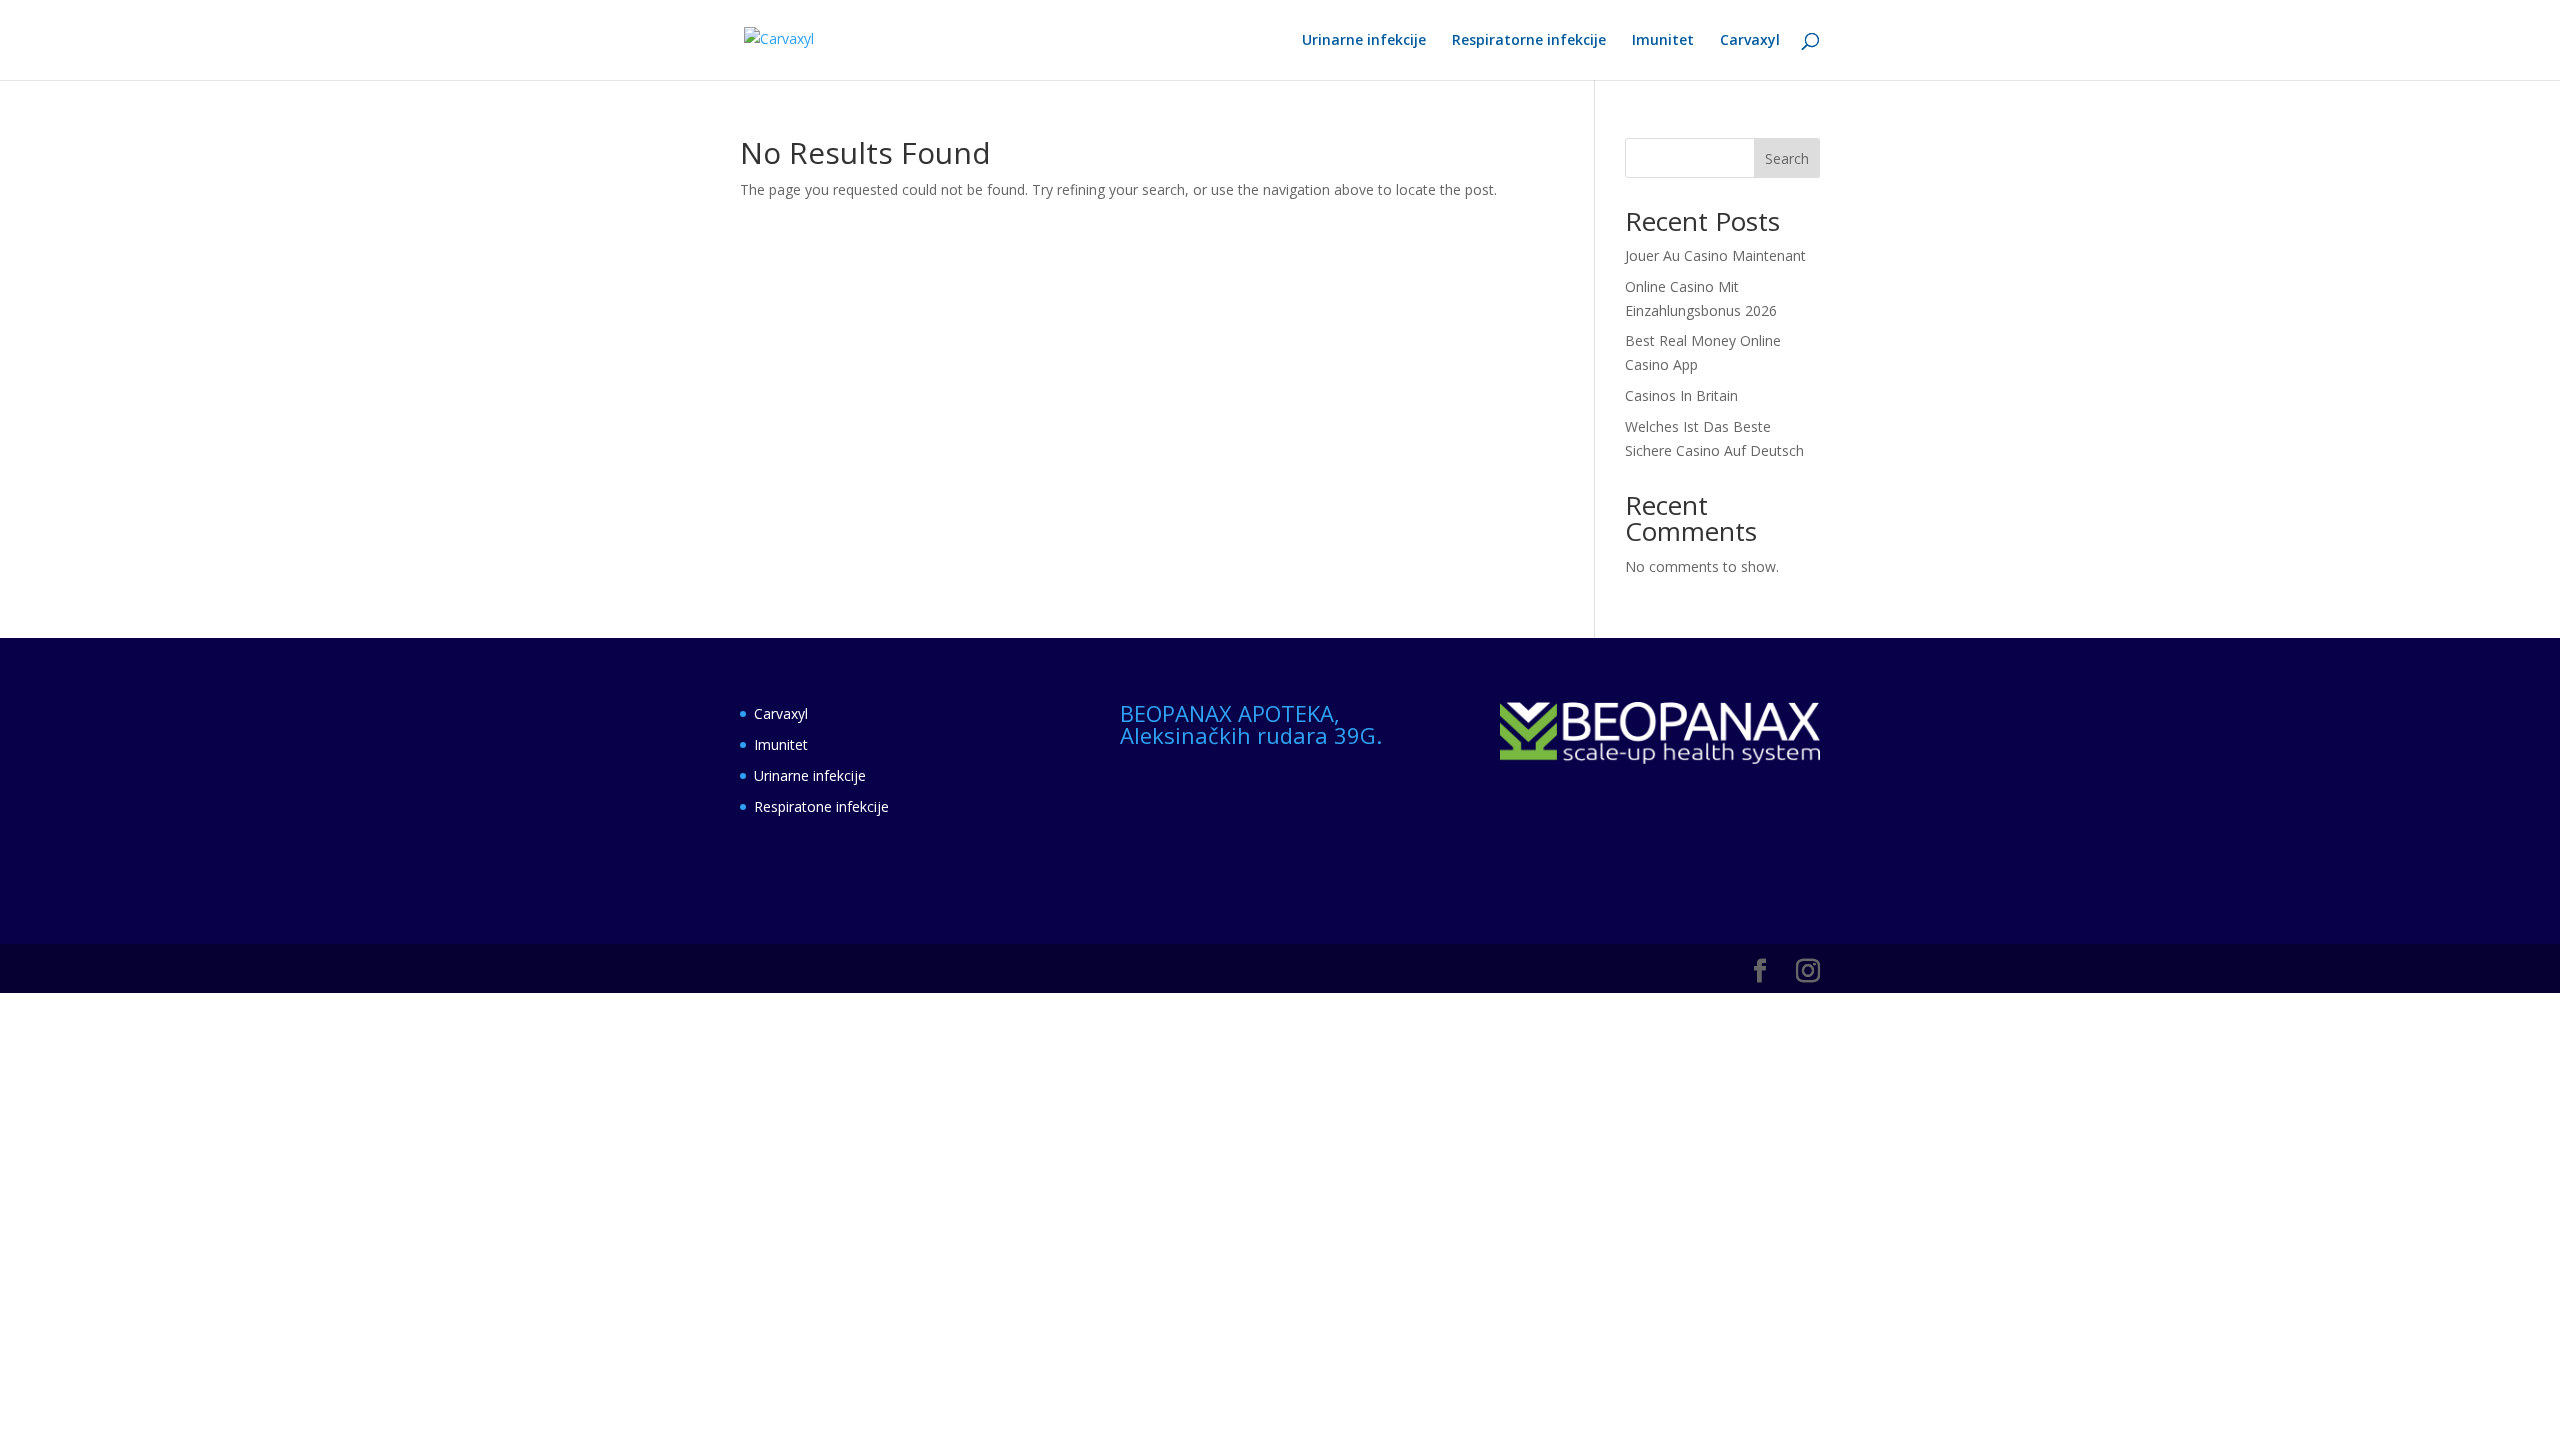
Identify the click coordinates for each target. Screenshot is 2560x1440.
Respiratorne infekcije (1529, 41)
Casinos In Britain (1681, 395)
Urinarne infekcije (1364, 41)
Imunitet (1663, 41)
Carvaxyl (1750, 41)
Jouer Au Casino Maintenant (1715, 255)
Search (1787, 158)
